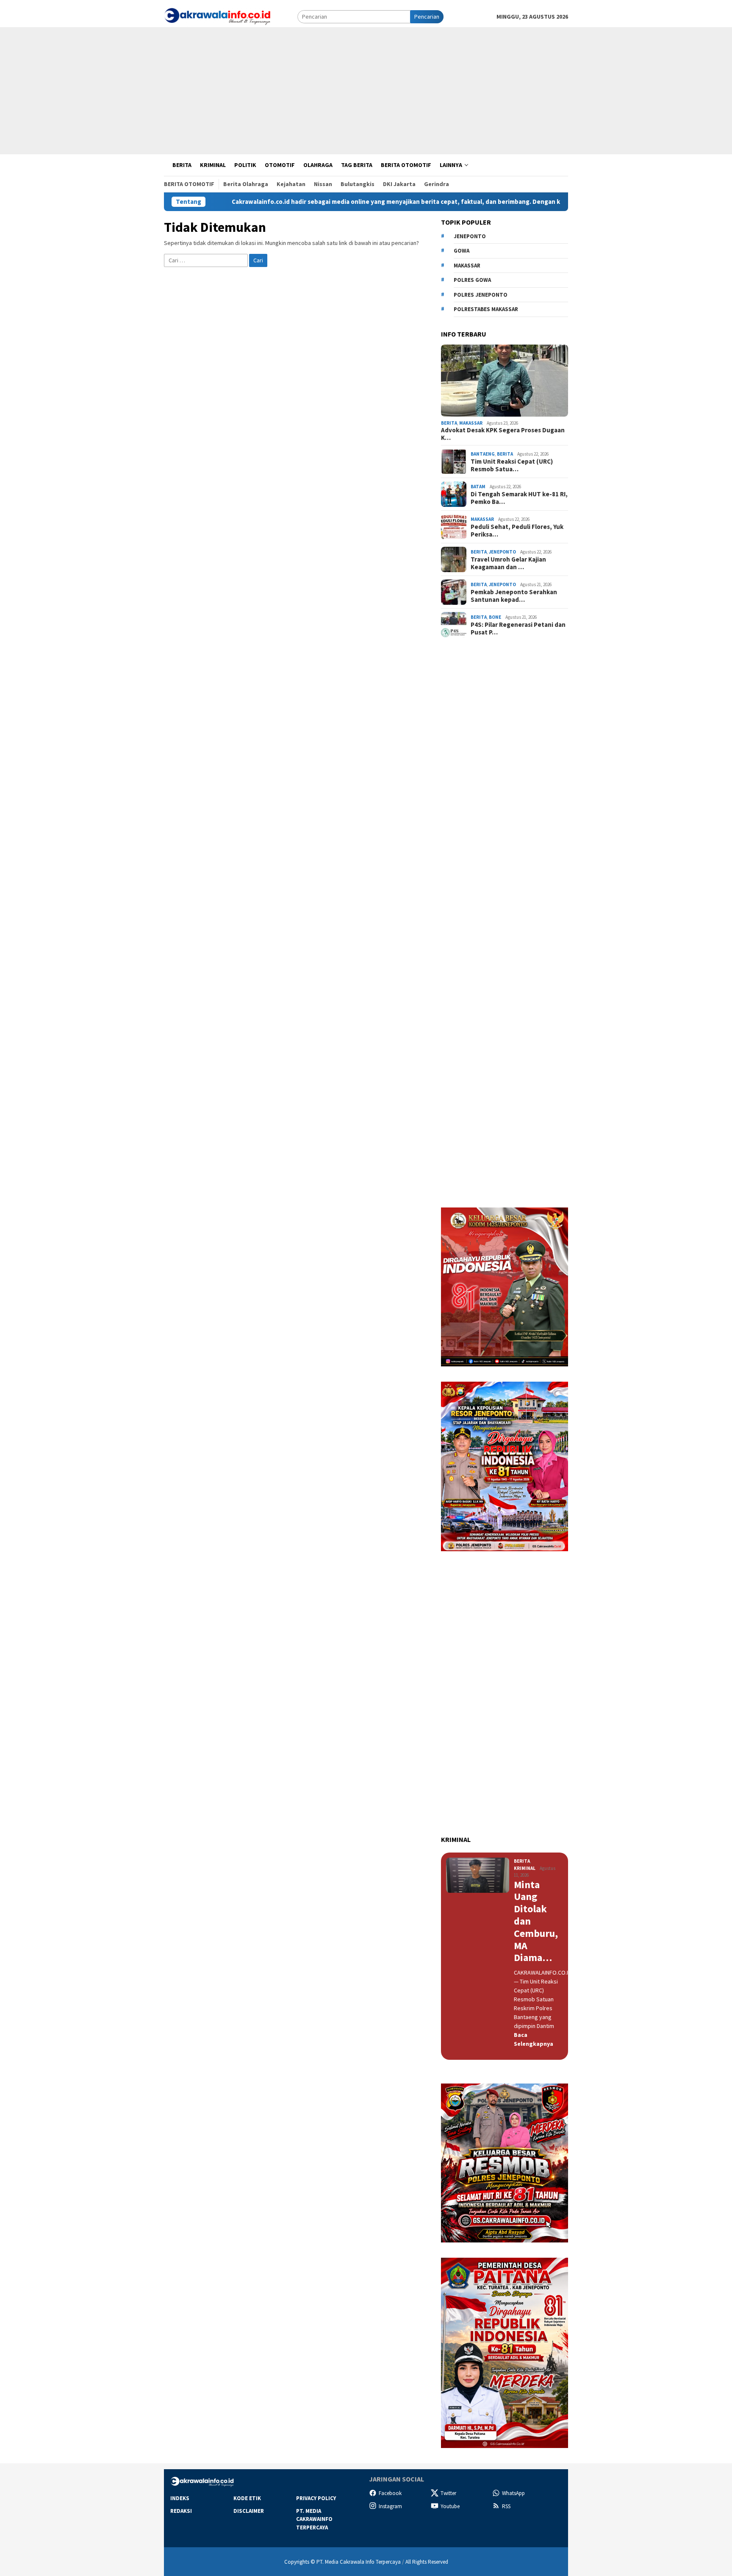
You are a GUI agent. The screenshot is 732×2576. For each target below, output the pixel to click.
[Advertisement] (366, 91)
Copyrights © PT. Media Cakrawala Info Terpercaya (342, 2562)
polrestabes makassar (486, 309)
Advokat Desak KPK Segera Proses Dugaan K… (503, 434)
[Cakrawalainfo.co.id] (217, 16)
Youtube (450, 2506)
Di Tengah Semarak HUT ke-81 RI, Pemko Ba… (519, 498)
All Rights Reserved (427, 2562)
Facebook (390, 2493)
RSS (506, 2506)
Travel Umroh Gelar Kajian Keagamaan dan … (508, 563)
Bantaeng (483, 454)
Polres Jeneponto (481, 295)
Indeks (180, 2498)
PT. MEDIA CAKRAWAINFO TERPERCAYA (314, 2519)
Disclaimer (249, 2511)
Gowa (462, 251)
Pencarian (427, 17)
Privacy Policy (316, 2498)
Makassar (467, 266)
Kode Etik (247, 2498)
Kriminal (525, 1868)
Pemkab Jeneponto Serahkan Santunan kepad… (514, 596)
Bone (495, 617)
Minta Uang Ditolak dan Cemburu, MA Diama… (536, 1922)
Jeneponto (470, 236)
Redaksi (181, 2511)
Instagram (390, 2506)
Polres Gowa (472, 280)
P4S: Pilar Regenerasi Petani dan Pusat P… (518, 629)
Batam (478, 487)
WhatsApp (513, 2493)
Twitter (448, 2493)
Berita (449, 423)
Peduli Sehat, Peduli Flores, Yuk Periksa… (517, 531)
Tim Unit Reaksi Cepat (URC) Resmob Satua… (512, 465)
